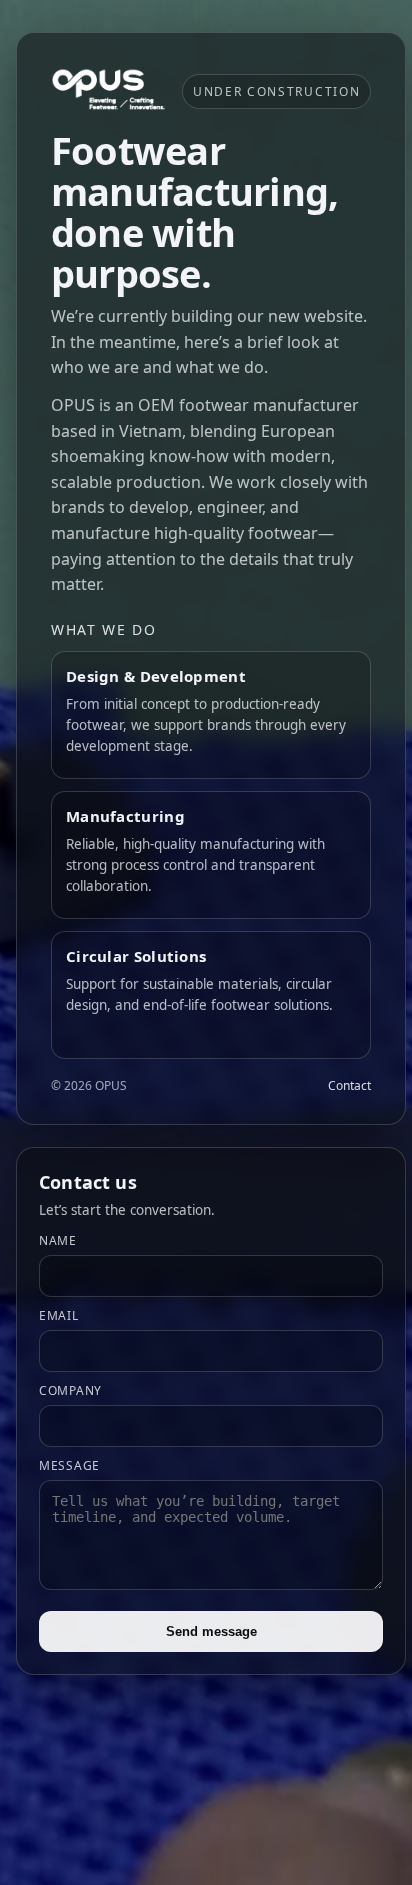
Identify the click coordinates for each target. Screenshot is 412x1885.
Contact (349, 1085)
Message (69, 1465)
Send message (211, 1631)
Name (58, 1240)
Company (70, 1390)
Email (59, 1315)
